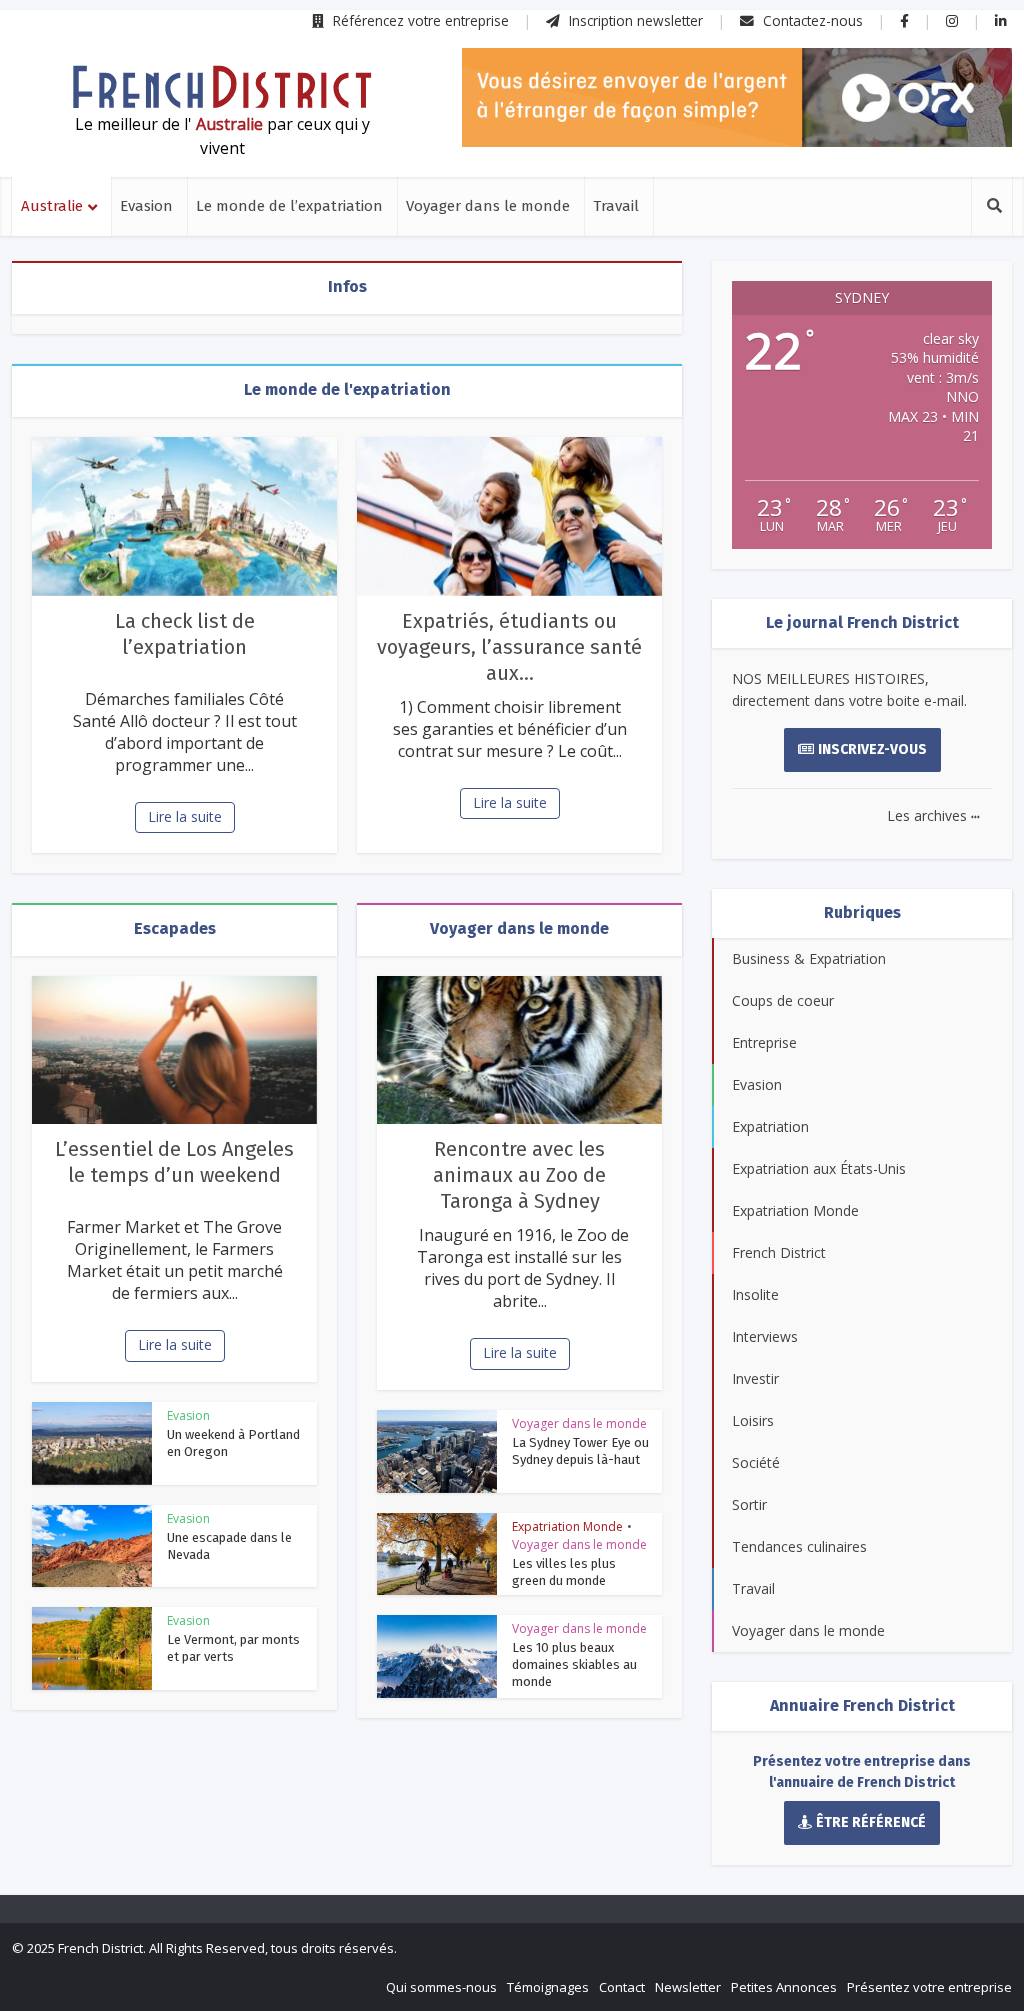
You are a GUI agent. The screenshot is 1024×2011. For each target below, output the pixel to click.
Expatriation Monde (567, 1526)
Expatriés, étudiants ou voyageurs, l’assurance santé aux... (509, 647)
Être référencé (871, 1822)
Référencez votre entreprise (419, 20)
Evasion (146, 206)
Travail (616, 206)
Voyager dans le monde (488, 206)
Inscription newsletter (634, 20)
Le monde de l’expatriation (289, 206)
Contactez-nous (811, 20)
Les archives (933, 815)
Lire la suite (185, 816)
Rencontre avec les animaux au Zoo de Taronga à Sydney (519, 1175)
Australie (52, 206)
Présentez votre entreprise (929, 1987)
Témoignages (548, 1987)
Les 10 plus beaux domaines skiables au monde (574, 1664)
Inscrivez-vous (872, 749)
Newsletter (688, 1987)
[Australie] (222, 87)
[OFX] (737, 97)
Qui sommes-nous (441, 1987)
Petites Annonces (784, 1987)
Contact (622, 1987)
